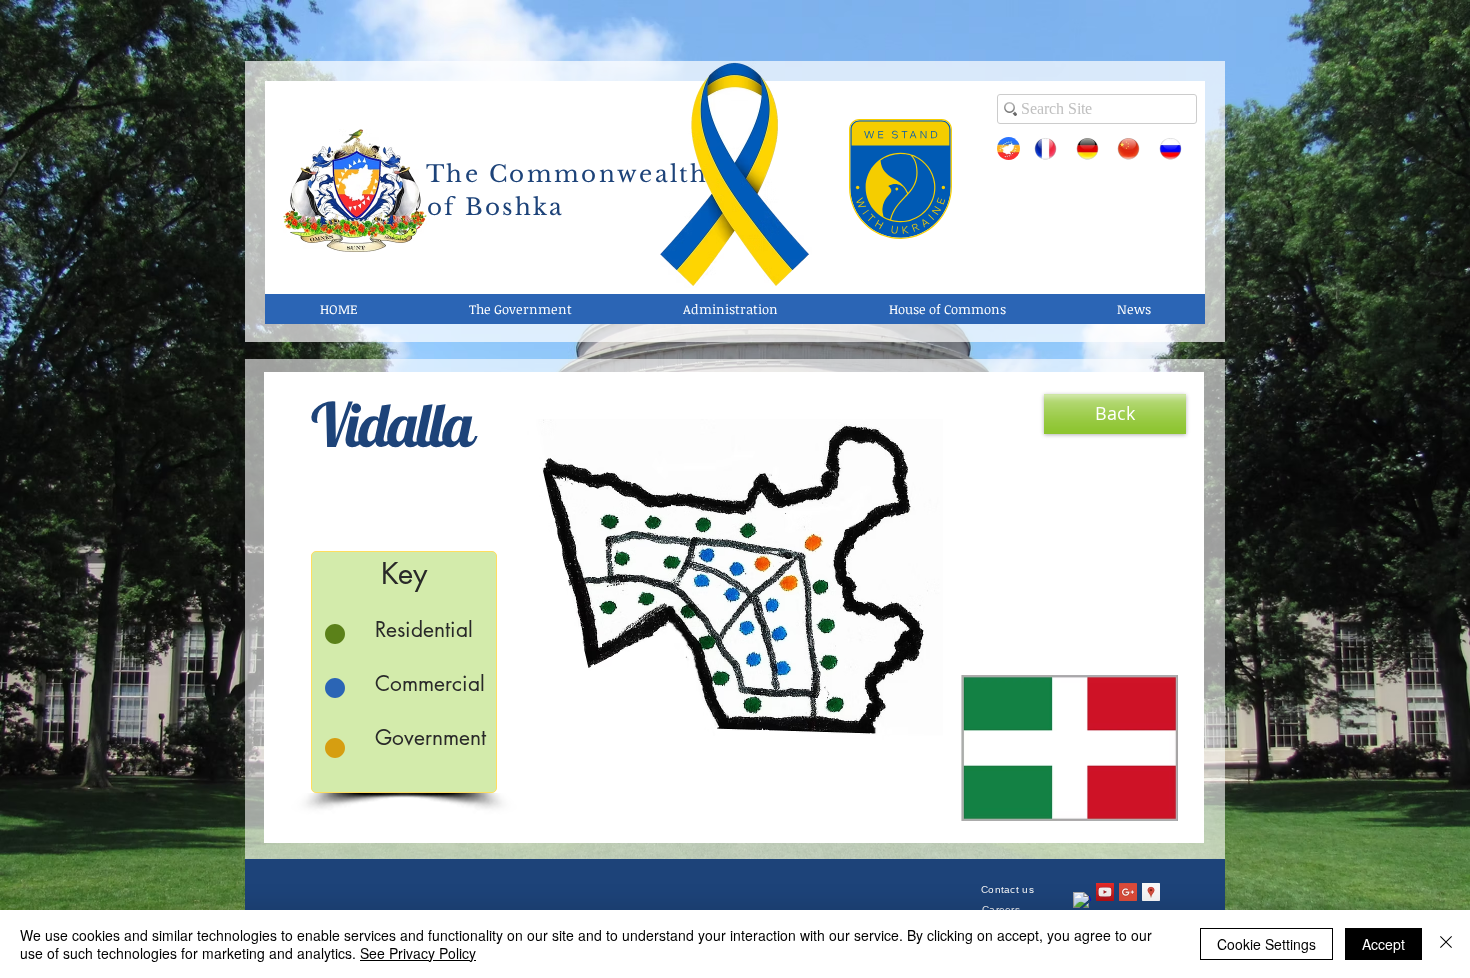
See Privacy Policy (418, 953)
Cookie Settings (1266, 944)
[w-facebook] (1082, 901)
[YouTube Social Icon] (1105, 892)
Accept (1383, 944)
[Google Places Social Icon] (1151, 892)
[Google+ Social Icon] (1128, 892)
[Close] (1446, 944)
